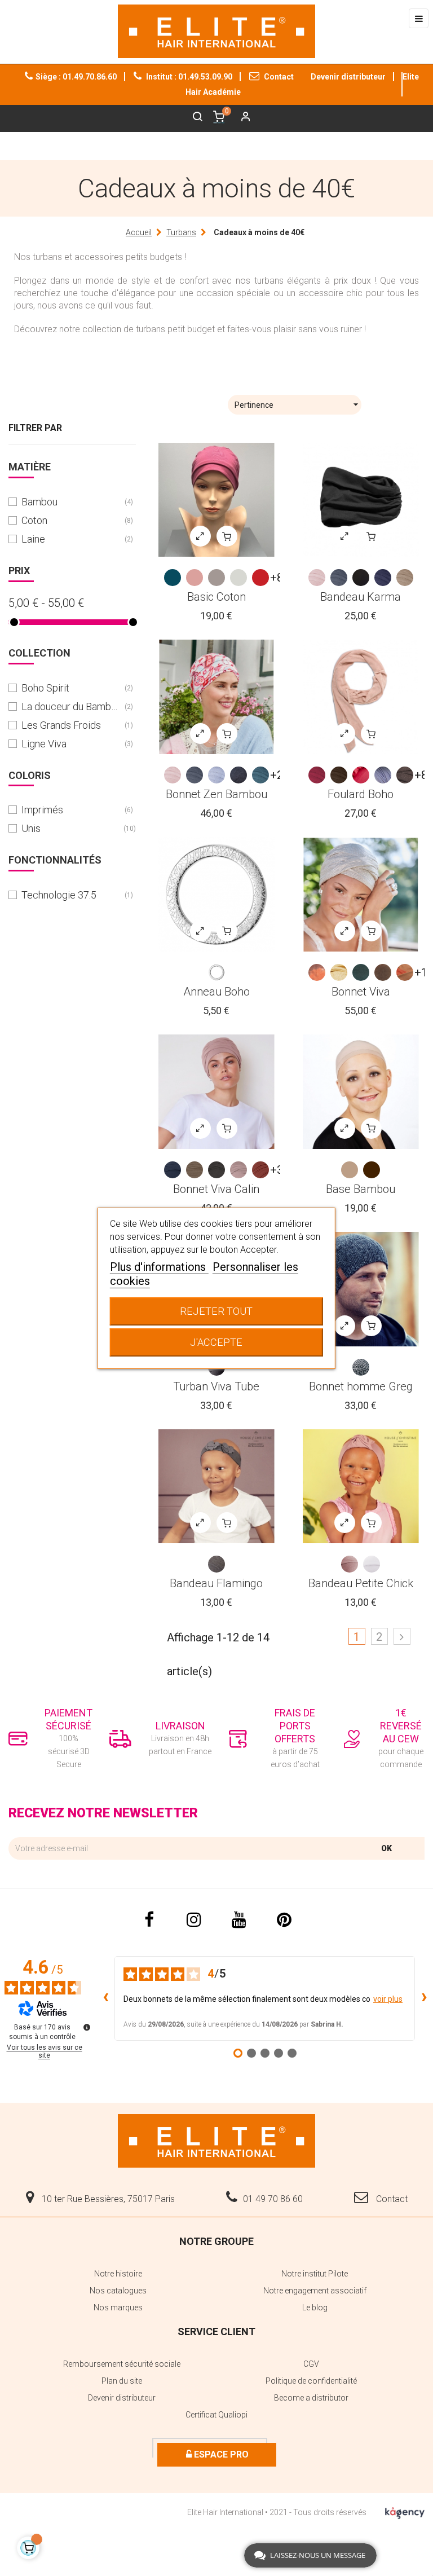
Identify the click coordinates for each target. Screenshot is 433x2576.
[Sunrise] (317, 972)
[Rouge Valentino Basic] (260, 578)
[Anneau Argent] (216, 972)
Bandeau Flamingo (216, 1583)
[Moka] (216, 1170)
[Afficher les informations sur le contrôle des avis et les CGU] (87, 2027)
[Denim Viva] (173, 1170)
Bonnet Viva (361, 992)
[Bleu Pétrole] (260, 775)
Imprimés (71, 810)
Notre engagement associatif (315, 2291)
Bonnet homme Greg (361, 1386)
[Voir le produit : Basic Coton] (216, 500)
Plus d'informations (159, 1267)
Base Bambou (361, 1189)
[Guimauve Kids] (372, 1564)
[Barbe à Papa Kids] (350, 1564)
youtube (239, 1919)
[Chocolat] (339, 775)
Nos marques (118, 2308)
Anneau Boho (216, 992)
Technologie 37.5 (71, 895)
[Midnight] (383, 578)
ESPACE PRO (220, 2454)
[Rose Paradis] (361, 775)
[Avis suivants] (424, 1998)
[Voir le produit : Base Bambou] (361, 1092)
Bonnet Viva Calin (216, 1189)
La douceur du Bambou (71, 706)
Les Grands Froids (71, 725)
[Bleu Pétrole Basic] (173, 578)
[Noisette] (405, 578)
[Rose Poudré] (238, 1170)
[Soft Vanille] (339, 972)
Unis (71, 828)
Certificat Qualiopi (216, 2415)
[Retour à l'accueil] (216, 31)
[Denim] (238, 775)
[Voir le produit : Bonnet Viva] (361, 894)
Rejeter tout (216, 1311)
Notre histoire (118, 2274)
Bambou (71, 502)
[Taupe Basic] (216, 578)
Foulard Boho (361, 794)
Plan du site (122, 2381)
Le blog (315, 2308)
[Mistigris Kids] (216, 1564)
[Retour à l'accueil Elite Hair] (216, 2140)
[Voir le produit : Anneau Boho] (216, 894)
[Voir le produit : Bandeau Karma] (361, 500)
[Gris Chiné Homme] (361, 1367)
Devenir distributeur (348, 77)
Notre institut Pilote (315, 2274)
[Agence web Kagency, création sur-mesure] (405, 2511)
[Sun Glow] (405, 972)
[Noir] (361, 578)
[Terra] (383, 972)
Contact (278, 77)
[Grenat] (317, 775)
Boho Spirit (71, 688)
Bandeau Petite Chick (361, 1583)
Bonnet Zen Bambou (216, 794)
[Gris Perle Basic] (238, 578)
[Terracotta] (260, 1170)
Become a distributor (311, 2398)
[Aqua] (361, 972)
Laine (71, 539)
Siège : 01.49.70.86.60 (76, 77)
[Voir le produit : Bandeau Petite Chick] (361, 1487)
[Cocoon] (317, 578)
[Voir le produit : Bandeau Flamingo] (216, 1487)
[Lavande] (383, 775)
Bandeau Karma (361, 597)
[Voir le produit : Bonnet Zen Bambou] (216, 697)
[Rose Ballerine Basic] (195, 578)
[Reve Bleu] (216, 775)
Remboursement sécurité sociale (122, 2364)
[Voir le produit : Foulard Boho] (361, 697)
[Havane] (195, 1170)
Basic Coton (216, 597)
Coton (71, 520)
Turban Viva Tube (216, 1386)
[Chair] (350, 1170)
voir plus (388, 1999)
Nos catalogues (118, 2291)
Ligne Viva (71, 744)
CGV (311, 2364)
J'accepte (216, 1342)
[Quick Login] (241, 118)
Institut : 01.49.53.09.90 (188, 77)
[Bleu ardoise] (339, 578)
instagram (194, 1919)
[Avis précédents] (105, 1998)
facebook (149, 1919)
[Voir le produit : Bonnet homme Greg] (361, 1289)
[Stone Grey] (405, 775)
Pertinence (298, 404)
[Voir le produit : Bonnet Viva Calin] (216, 1092)
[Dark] (372, 1170)
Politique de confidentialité (311, 2381)
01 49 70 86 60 (273, 2199)
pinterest (284, 1919)
